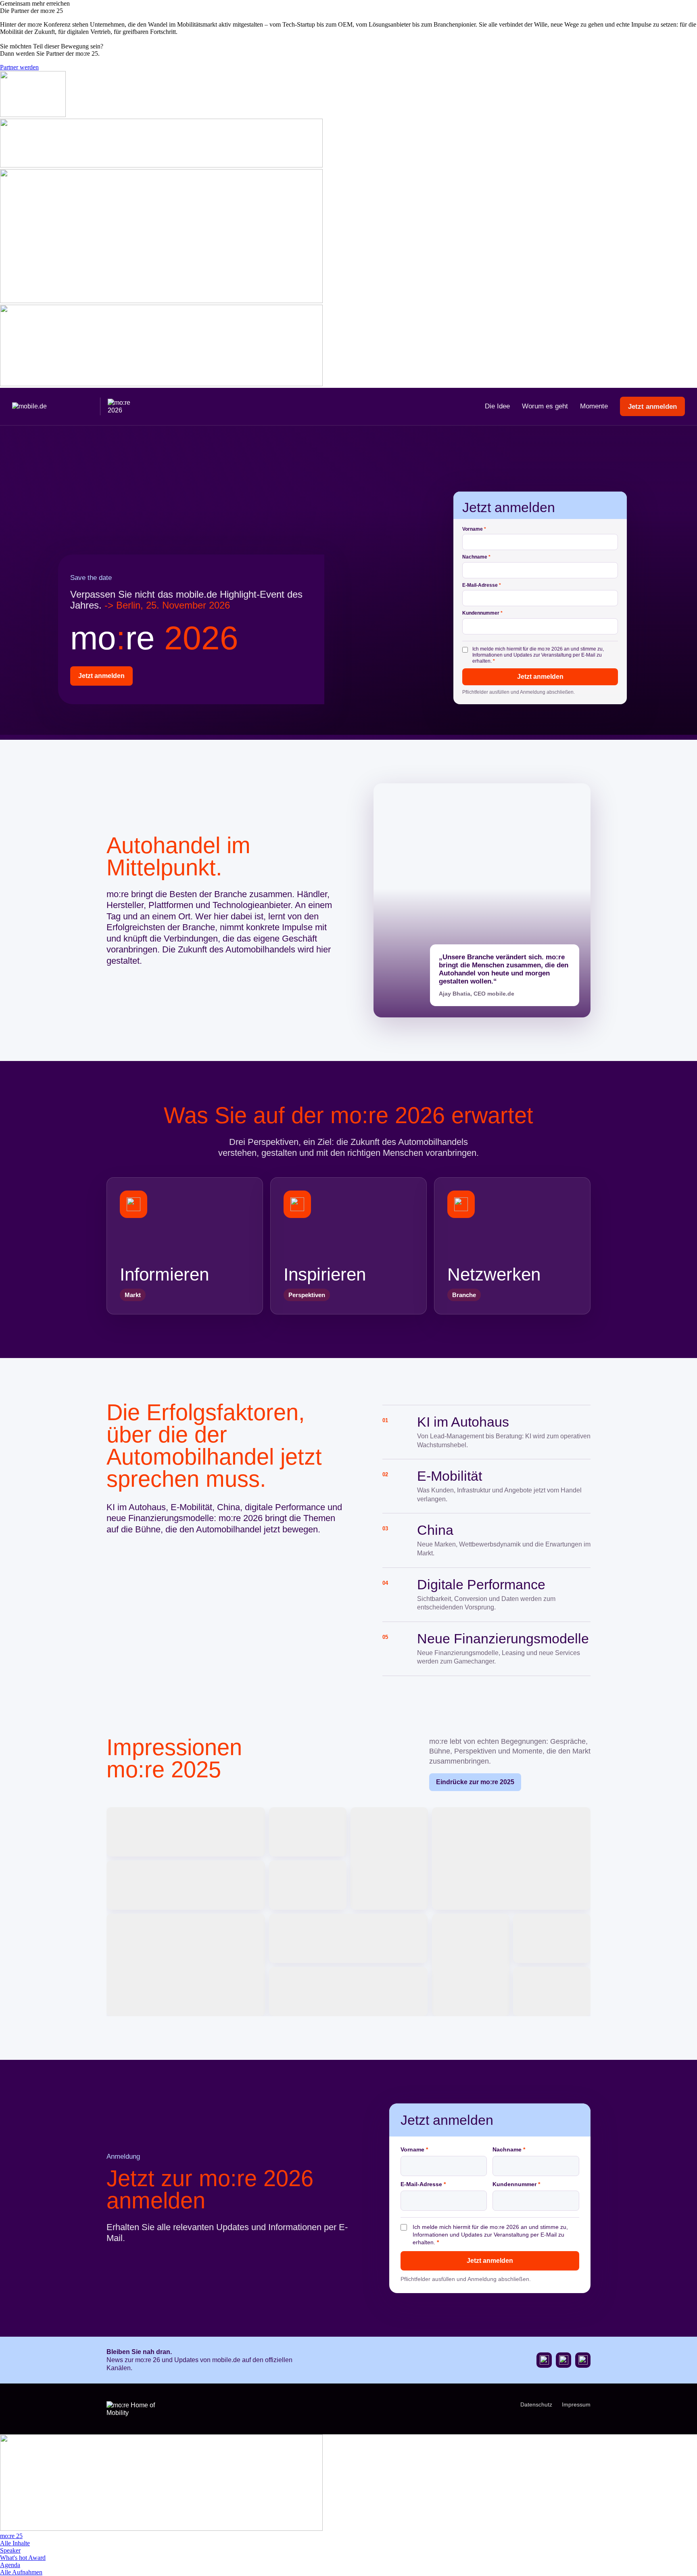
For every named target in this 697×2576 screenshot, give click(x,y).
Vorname (474, 529)
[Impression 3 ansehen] (389, 1858)
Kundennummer (482, 613)
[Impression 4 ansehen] (511, 1858)
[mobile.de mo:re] (77, 406)
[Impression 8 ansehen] (348, 1938)
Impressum (576, 2404)
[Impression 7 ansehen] (186, 1965)
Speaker (10, 2550)
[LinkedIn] (583, 2360)
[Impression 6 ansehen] (308, 1885)
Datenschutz (536, 2404)
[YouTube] (544, 2360)
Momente (594, 406)
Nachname (476, 557)
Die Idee (497, 406)
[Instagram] (563, 2360)
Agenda (10, 2565)
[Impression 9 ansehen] (471, 1965)
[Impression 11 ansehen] (348, 1992)
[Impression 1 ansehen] (186, 1832)
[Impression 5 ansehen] (186, 1885)
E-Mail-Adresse (482, 585)
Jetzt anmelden (652, 407)
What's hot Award (23, 2558)
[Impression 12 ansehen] (552, 1992)
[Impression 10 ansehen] (552, 1938)
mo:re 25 (11, 2536)
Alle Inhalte (15, 2543)
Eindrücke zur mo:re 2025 (475, 1782)
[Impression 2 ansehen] (308, 1832)
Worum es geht (545, 406)
